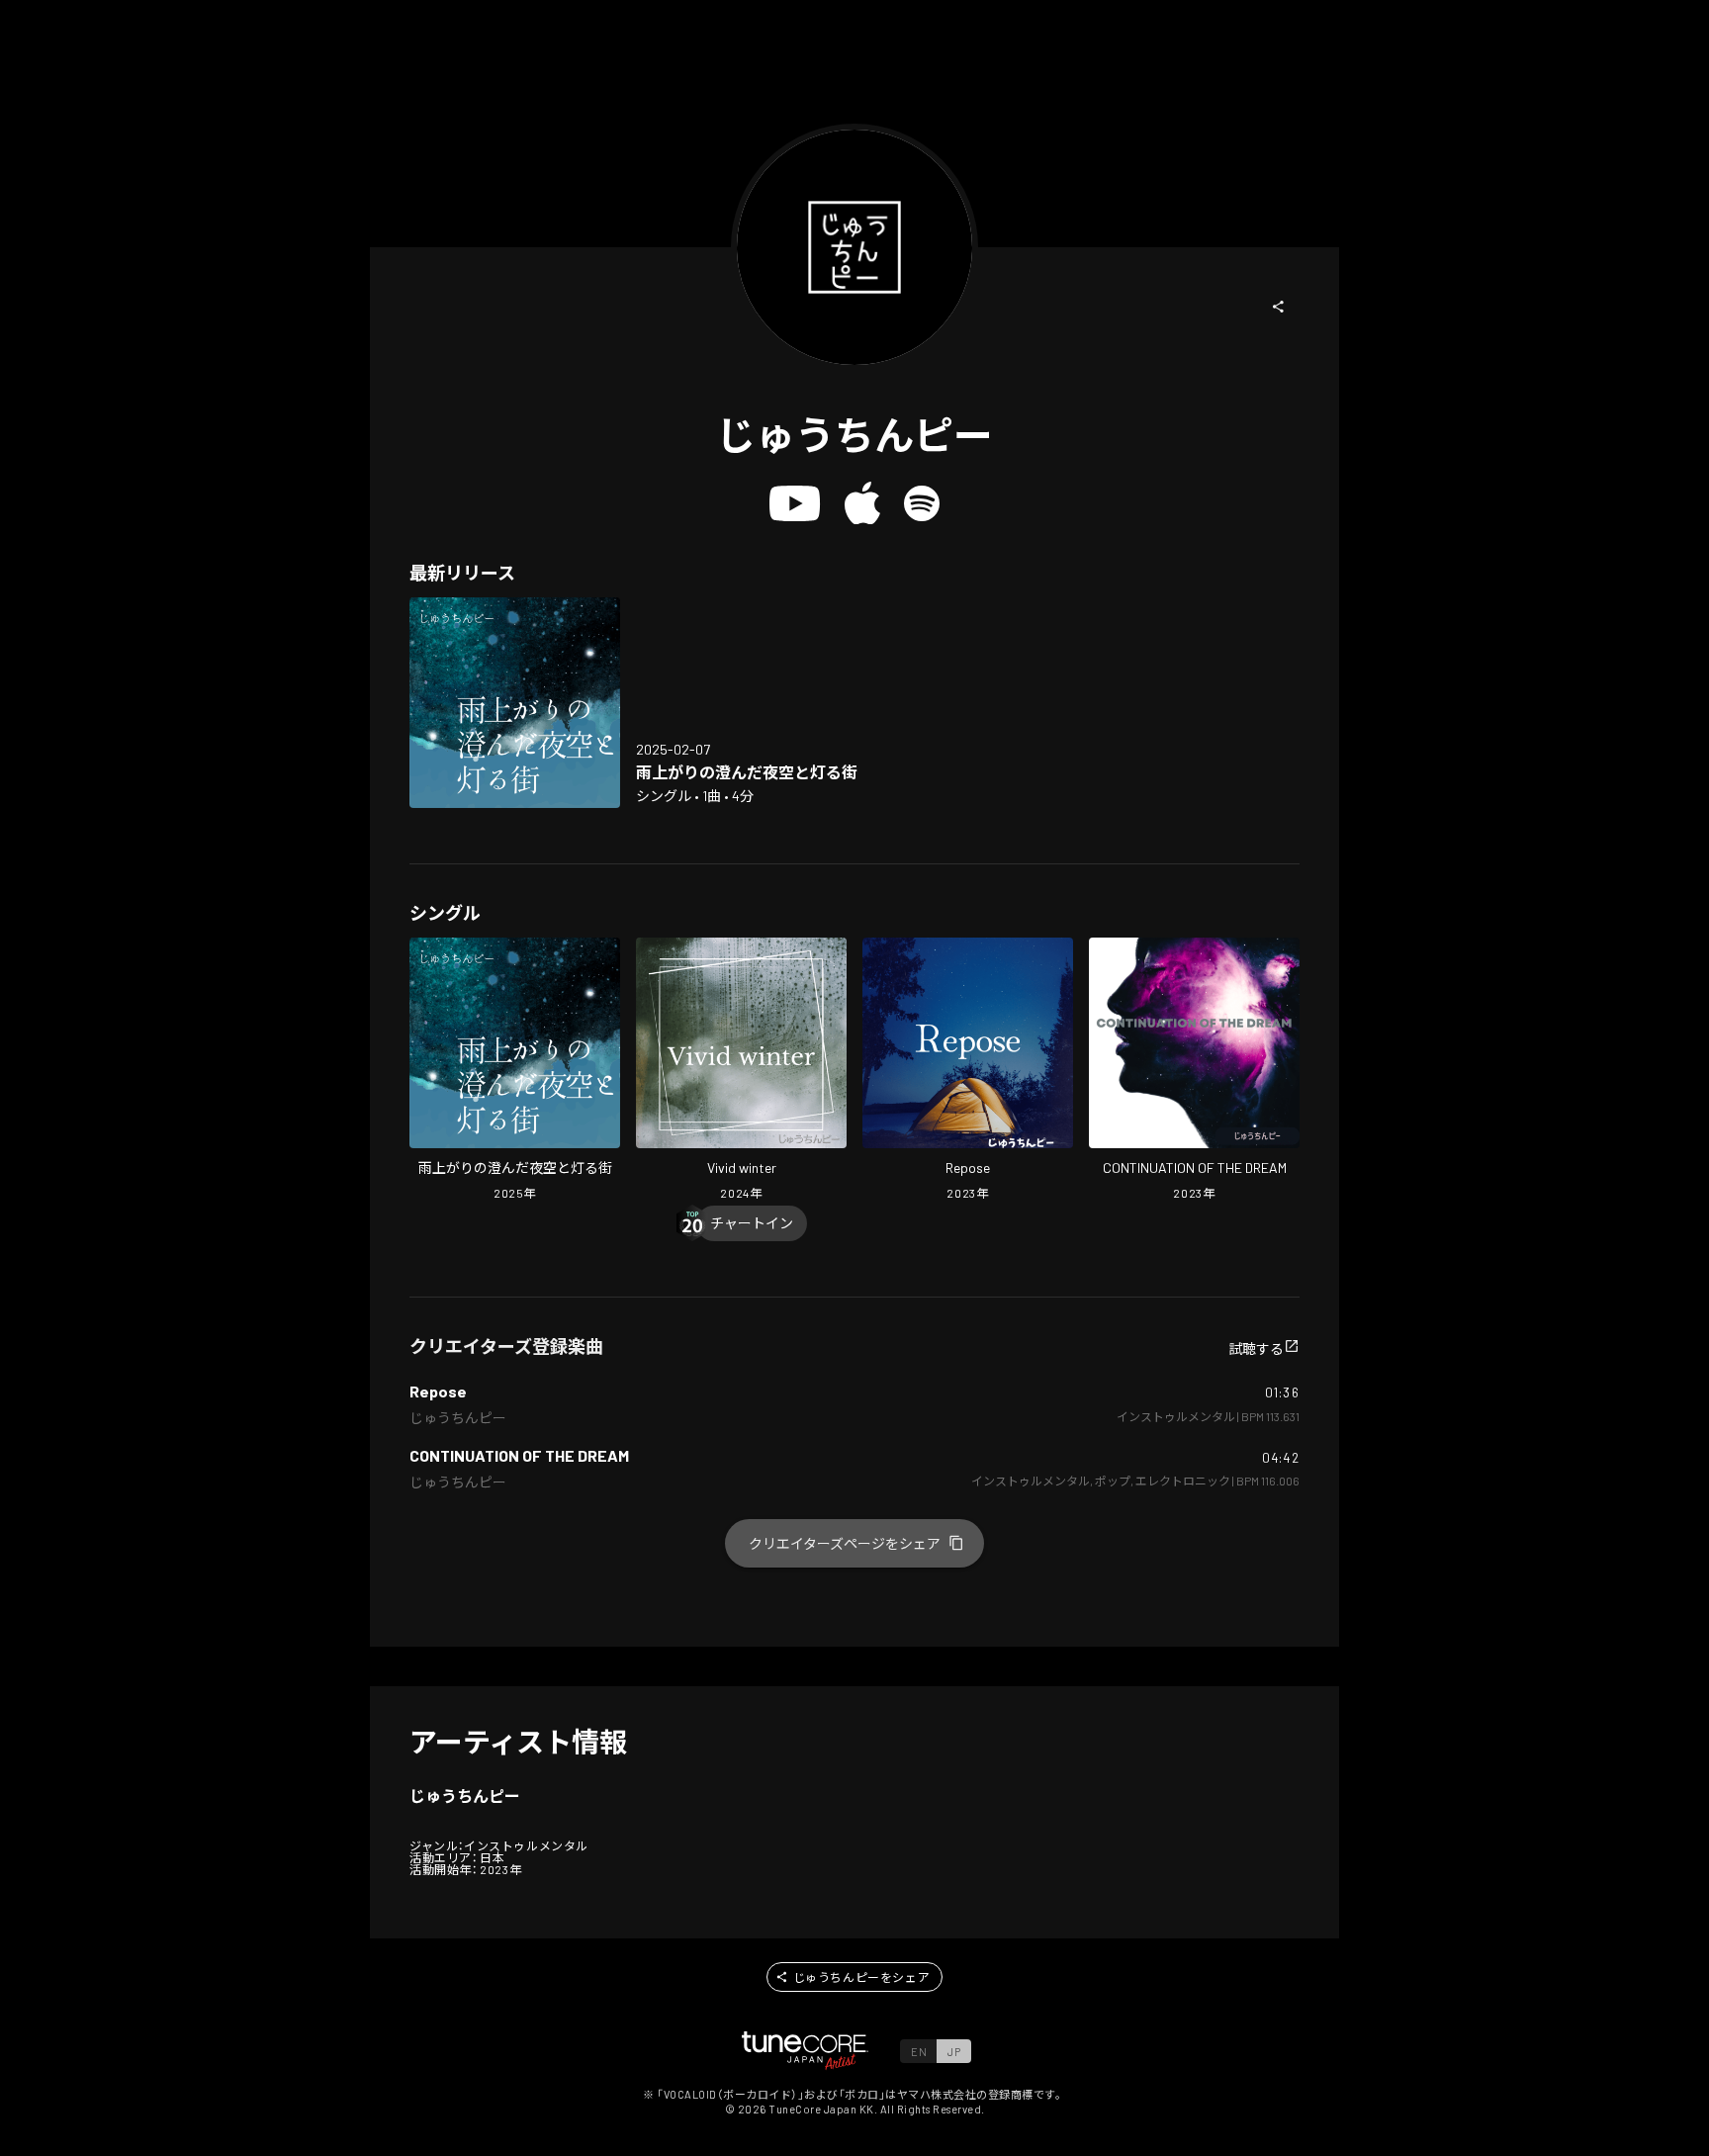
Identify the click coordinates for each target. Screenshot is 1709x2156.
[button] (1279, 307)
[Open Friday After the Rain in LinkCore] (515, 703)
